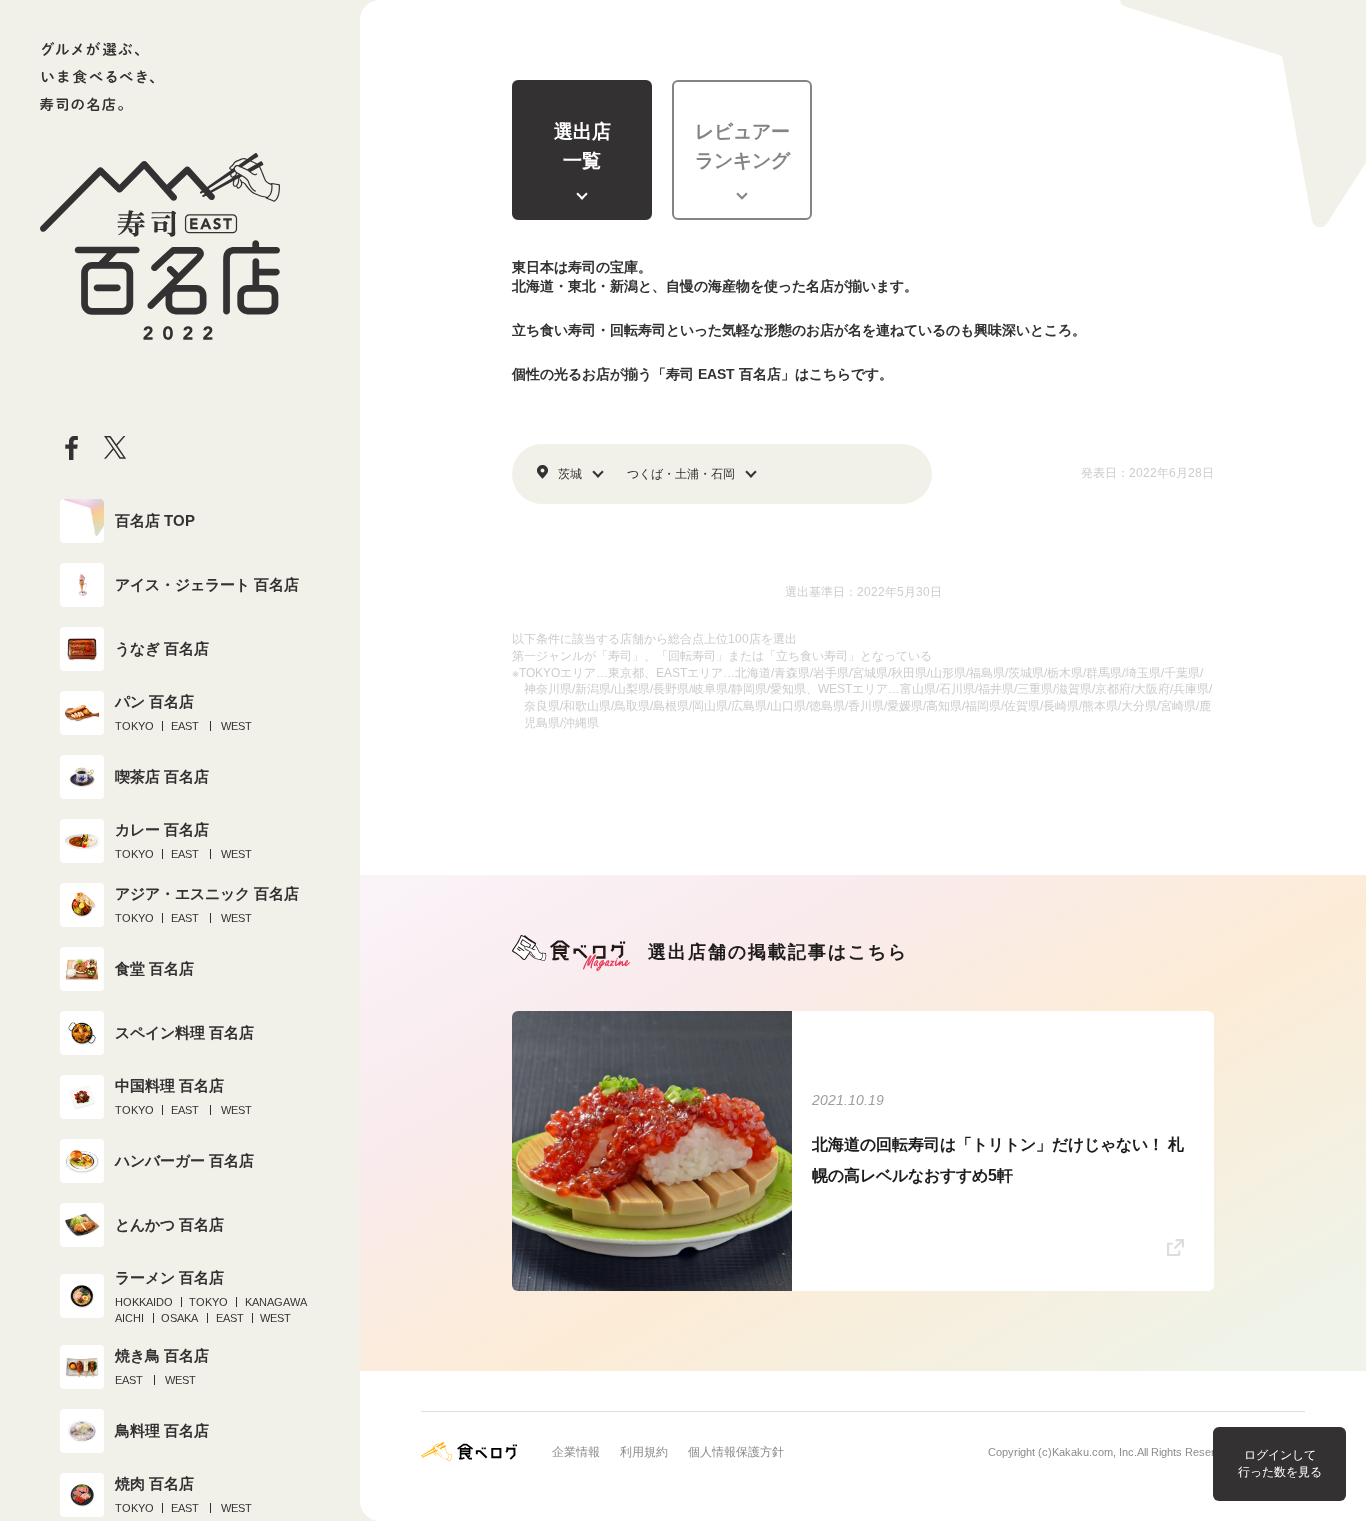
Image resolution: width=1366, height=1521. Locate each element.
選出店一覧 (582, 146)
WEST (236, 726)
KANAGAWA (276, 1302)
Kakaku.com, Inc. (1094, 1452)
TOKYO (134, 726)
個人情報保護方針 (736, 1452)
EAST (185, 726)
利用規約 (644, 1452)
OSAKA (179, 1318)
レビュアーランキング (742, 146)
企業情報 (576, 1452)
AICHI (129, 1318)
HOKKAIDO (144, 1302)
